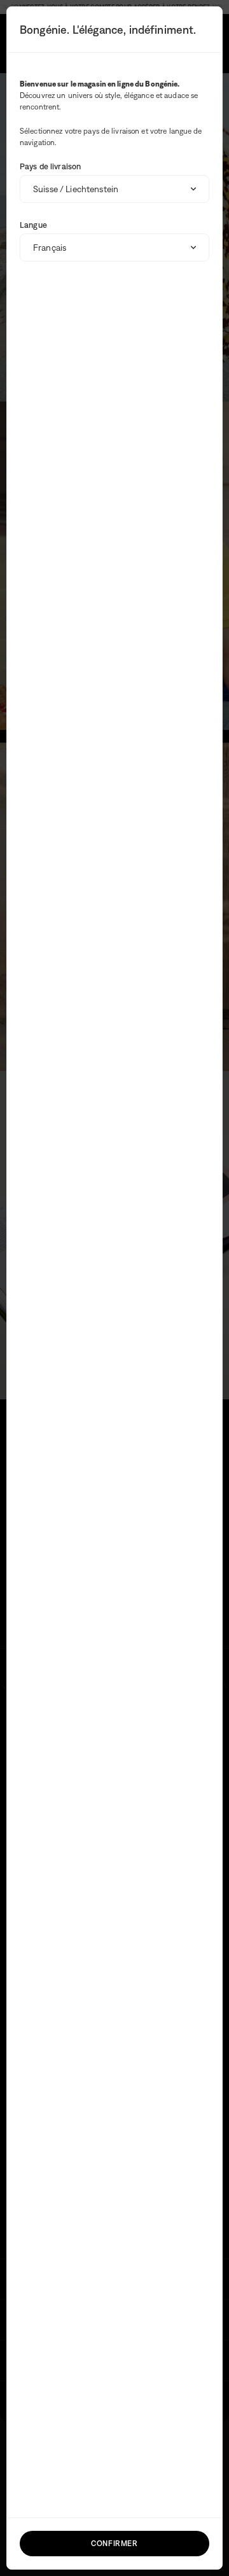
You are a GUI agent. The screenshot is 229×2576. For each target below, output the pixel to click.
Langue (33, 225)
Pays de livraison (50, 166)
